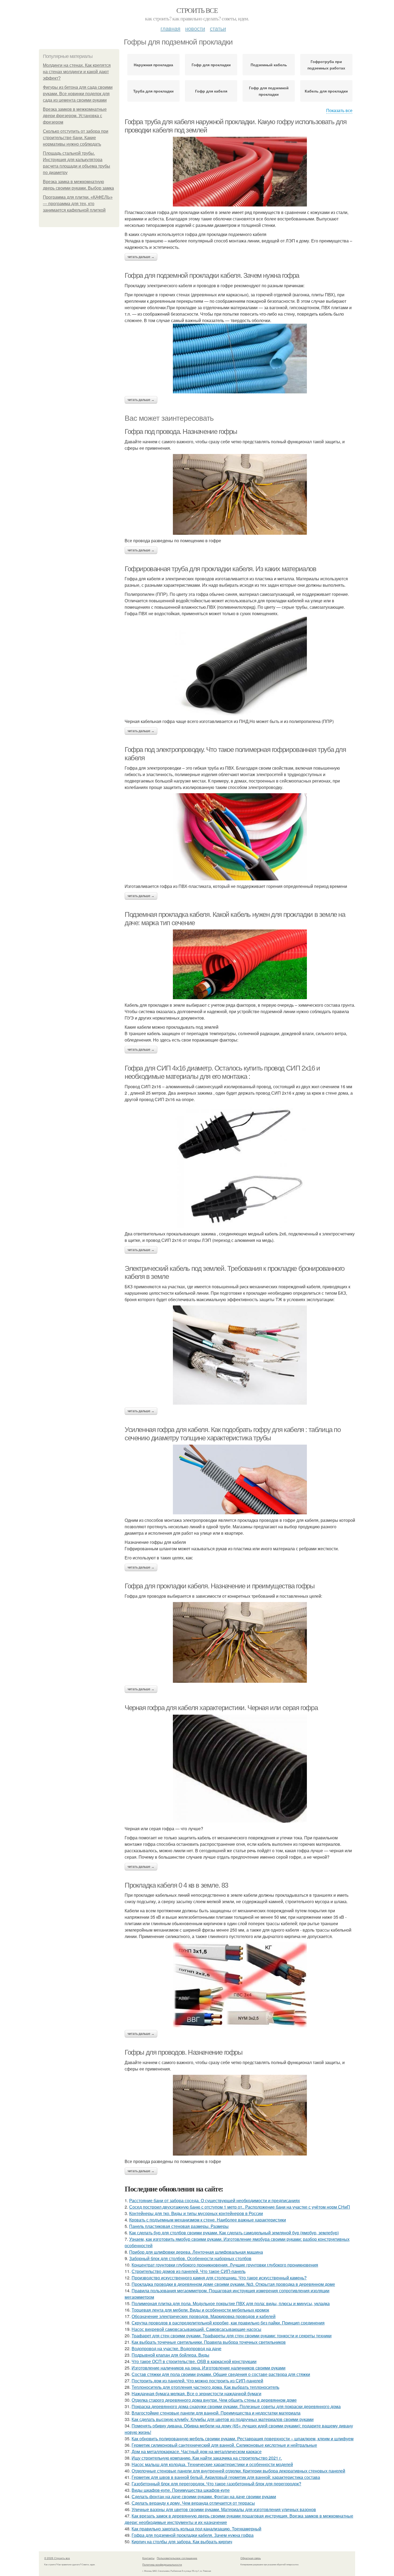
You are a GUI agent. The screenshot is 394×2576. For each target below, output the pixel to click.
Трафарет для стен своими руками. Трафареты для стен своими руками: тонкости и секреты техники (232, 2336)
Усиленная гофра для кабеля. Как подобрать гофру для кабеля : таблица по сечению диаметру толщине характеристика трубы (233, 1434)
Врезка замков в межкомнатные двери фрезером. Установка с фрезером (75, 116)
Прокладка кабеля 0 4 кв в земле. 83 (176, 1885)
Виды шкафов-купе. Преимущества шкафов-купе (181, 2490)
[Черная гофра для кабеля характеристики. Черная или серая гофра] (240, 1769)
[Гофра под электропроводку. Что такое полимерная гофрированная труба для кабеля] (240, 837)
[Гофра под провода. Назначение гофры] (240, 494)
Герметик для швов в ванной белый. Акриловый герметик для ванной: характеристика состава (226, 2477)
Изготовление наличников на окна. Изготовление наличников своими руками (209, 2368)
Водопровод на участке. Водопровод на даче (176, 2348)
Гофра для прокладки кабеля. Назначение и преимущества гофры (220, 1586)
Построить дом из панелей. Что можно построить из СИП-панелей (197, 2381)
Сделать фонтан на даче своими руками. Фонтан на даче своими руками (204, 2496)
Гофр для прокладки (211, 65)
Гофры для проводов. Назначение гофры (184, 2052)
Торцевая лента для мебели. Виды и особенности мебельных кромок (200, 2310)
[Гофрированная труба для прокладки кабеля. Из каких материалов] (240, 666)
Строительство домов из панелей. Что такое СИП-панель (189, 2271)
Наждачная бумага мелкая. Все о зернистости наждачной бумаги (196, 2394)
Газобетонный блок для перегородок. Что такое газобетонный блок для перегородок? (216, 2484)
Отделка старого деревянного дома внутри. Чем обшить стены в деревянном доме (214, 2400)
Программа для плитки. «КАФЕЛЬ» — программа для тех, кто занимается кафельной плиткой (78, 204)
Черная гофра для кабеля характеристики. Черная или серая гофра (221, 1708)
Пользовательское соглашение (177, 2558)
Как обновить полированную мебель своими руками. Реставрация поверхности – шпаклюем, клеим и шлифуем (243, 2439)
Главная (170, 28)
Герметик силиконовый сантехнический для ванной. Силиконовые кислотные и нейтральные (224, 2445)
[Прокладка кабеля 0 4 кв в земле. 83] (240, 1985)
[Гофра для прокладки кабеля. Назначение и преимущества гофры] (240, 1642)
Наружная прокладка (153, 65)
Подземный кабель (269, 65)
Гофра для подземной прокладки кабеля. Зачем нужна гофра (212, 275)
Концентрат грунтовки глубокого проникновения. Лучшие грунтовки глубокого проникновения (225, 2265)
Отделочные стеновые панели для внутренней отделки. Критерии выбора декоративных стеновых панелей (238, 2471)
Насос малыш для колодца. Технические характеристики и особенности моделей (212, 2464)
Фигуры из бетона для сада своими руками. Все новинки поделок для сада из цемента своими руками (78, 94)
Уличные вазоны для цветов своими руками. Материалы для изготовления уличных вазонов (224, 2509)
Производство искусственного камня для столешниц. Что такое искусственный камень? (219, 2278)
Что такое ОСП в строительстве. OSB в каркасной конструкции (194, 2361)
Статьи (218, 28)
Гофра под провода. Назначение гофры (181, 431)
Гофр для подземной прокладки (269, 91)
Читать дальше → (141, 257)
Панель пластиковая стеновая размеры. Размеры (179, 2226)
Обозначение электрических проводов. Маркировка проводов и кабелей (204, 2316)
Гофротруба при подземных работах (326, 65)
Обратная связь (251, 2558)
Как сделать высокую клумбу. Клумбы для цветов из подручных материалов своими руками (223, 2419)
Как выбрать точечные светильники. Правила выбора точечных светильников (209, 2342)
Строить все (197, 10)
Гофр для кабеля (211, 91)
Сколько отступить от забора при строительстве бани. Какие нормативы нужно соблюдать (76, 138)
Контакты (148, 2558)
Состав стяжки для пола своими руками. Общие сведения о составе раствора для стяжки (221, 2374)
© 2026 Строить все (57, 2558)
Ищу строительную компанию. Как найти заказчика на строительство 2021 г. (207, 2458)
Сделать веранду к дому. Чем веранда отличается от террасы (193, 2503)
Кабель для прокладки (326, 91)
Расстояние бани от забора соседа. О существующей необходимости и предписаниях (215, 2200)
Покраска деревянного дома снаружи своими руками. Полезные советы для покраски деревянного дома (236, 2406)
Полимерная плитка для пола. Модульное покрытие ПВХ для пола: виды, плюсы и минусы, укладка (231, 2303)
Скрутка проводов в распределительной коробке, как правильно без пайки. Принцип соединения (228, 2323)
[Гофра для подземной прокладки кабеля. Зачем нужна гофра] (240, 359)
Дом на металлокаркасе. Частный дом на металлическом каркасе (197, 2451)
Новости (195, 28)
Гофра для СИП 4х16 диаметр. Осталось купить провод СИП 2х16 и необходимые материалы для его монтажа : (222, 1072)
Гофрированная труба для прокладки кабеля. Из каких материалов (220, 569)
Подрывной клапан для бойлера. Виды (170, 2355)
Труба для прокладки (153, 91)
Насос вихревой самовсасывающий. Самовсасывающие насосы (196, 2329)
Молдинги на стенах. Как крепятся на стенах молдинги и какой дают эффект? (77, 72)
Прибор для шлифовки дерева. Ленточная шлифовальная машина (196, 2252)
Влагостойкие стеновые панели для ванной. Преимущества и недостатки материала (216, 2413)
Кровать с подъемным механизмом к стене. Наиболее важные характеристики (208, 2220)
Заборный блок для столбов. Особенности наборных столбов (190, 2258)
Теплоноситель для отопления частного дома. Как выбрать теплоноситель (205, 2387)
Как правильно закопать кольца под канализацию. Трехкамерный (196, 2529)
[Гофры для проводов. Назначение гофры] (240, 2115)
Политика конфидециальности (162, 2564)
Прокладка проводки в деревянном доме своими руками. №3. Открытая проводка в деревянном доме (233, 2284)
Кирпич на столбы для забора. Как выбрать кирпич (182, 2542)
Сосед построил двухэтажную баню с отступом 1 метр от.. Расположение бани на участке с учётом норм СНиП (240, 2207)
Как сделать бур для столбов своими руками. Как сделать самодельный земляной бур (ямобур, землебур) (234, 2233)
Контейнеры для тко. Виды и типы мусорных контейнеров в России (196, 2213)
